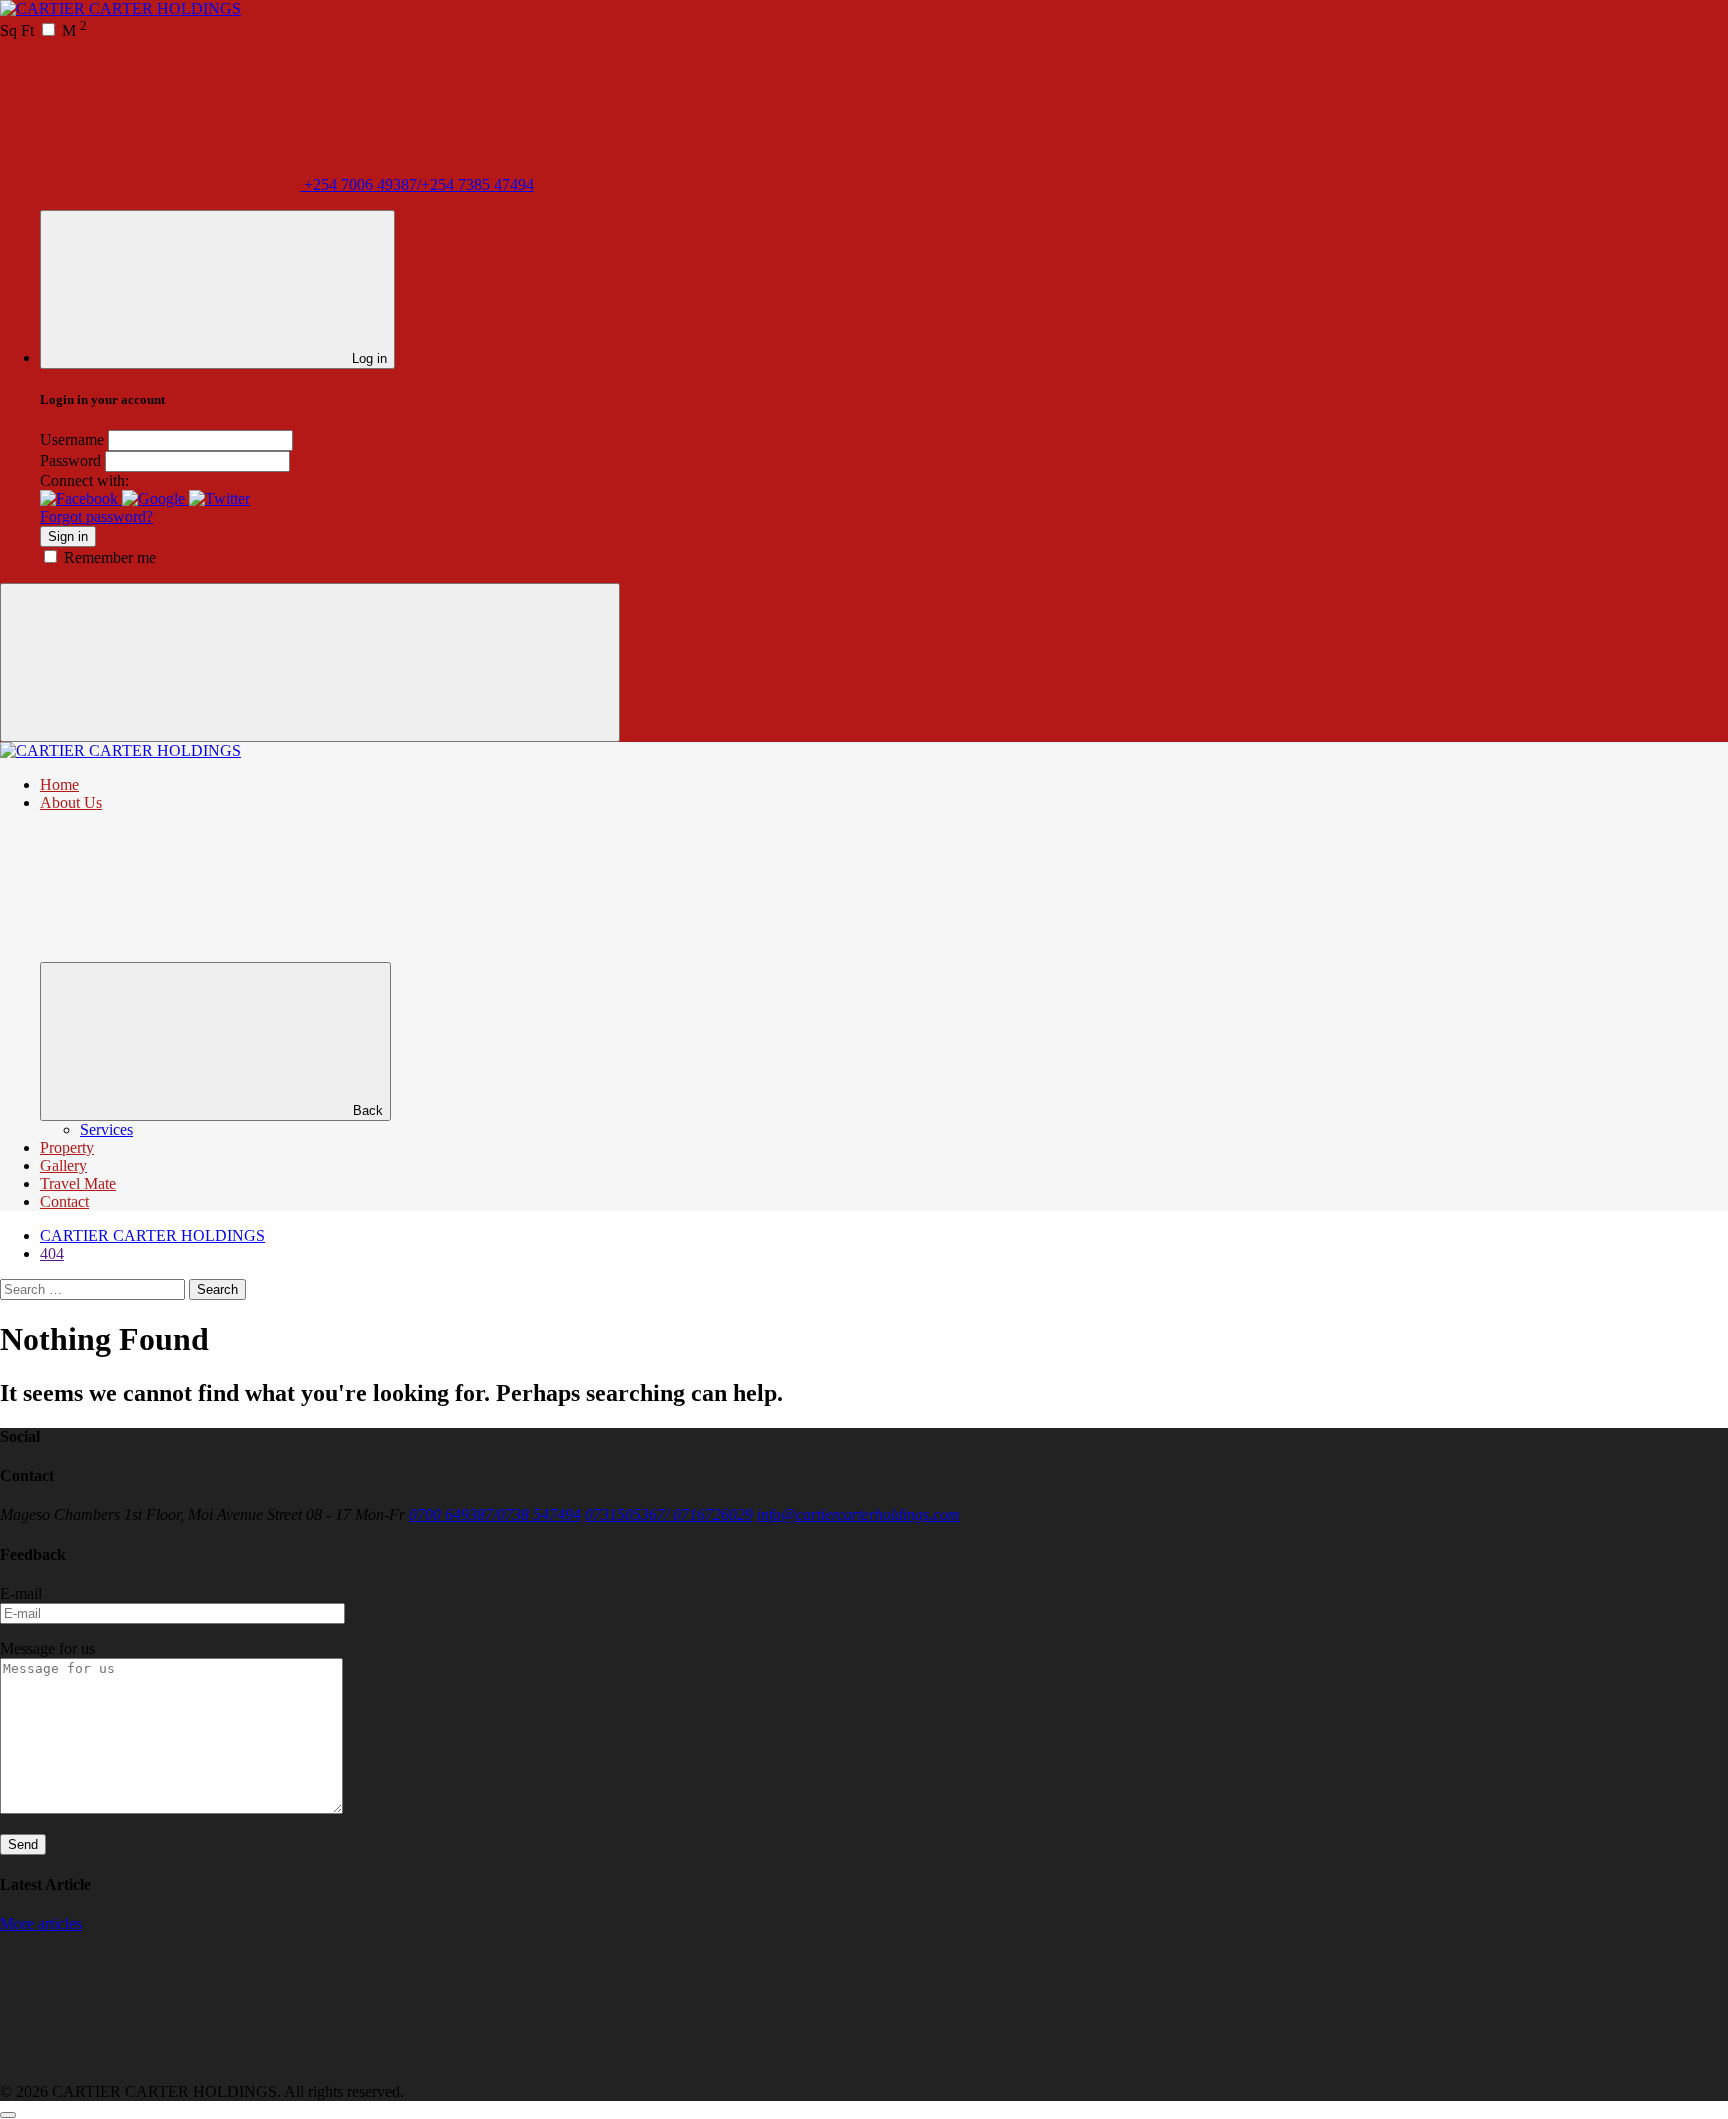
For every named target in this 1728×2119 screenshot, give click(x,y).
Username (72, 439)
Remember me (110, 557)
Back (368, 1110)
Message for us (47, 1648)
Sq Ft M (43, 30)
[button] (81, 498)
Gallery (63, 1165)
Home (59, 784)
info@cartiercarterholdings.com (858, 1514)
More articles (41, 1923)
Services (106, 1129)
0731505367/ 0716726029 (669, 1514)
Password (70, 460)
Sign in (68, 536)
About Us (71, 802)
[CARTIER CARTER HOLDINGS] (120, 8)
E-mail (21, 1593)
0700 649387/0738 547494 (495, 1514)
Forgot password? (96, 516)
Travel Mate (78, 1183)
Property (67, 1147)
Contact (64, 1201)
